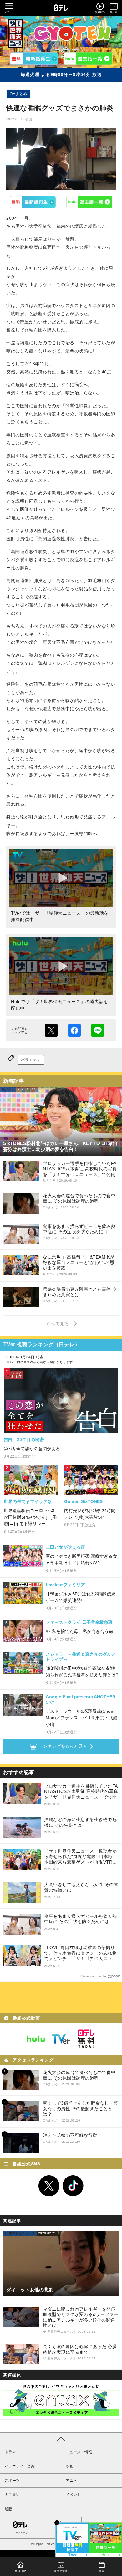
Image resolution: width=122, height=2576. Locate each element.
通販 (8, 2509)
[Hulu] (88, 59)
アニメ (71, 2481)
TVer (33, 202)
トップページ (20, 2533)
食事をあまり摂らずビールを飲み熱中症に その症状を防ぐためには (80, 1919)
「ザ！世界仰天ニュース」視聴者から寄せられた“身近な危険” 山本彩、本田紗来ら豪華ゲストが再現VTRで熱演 (81, 1857)
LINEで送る (98, 1030)
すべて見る (58, 1324)
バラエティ (31, 1060)
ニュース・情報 (79, 2452)
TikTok (73, 2186)
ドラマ (10, 2452)
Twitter (49, 2186)
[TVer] (34, 59)
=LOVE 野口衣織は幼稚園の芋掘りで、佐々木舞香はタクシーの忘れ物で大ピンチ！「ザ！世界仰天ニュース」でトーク (80, 1953)
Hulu (90, 202)
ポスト (51, 1030)
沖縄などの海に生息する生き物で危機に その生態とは (80, 1822)
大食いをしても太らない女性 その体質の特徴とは (81, 1887)
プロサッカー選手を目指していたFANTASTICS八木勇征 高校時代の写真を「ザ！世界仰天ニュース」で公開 (81, 1791)
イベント (73, 2495)
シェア (74, 1030)
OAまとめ (18, 94)
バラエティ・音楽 (20, 2466)
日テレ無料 (86, 2039)
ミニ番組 (12, 2495)
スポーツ (12, 2481)
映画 (69, 2466)
